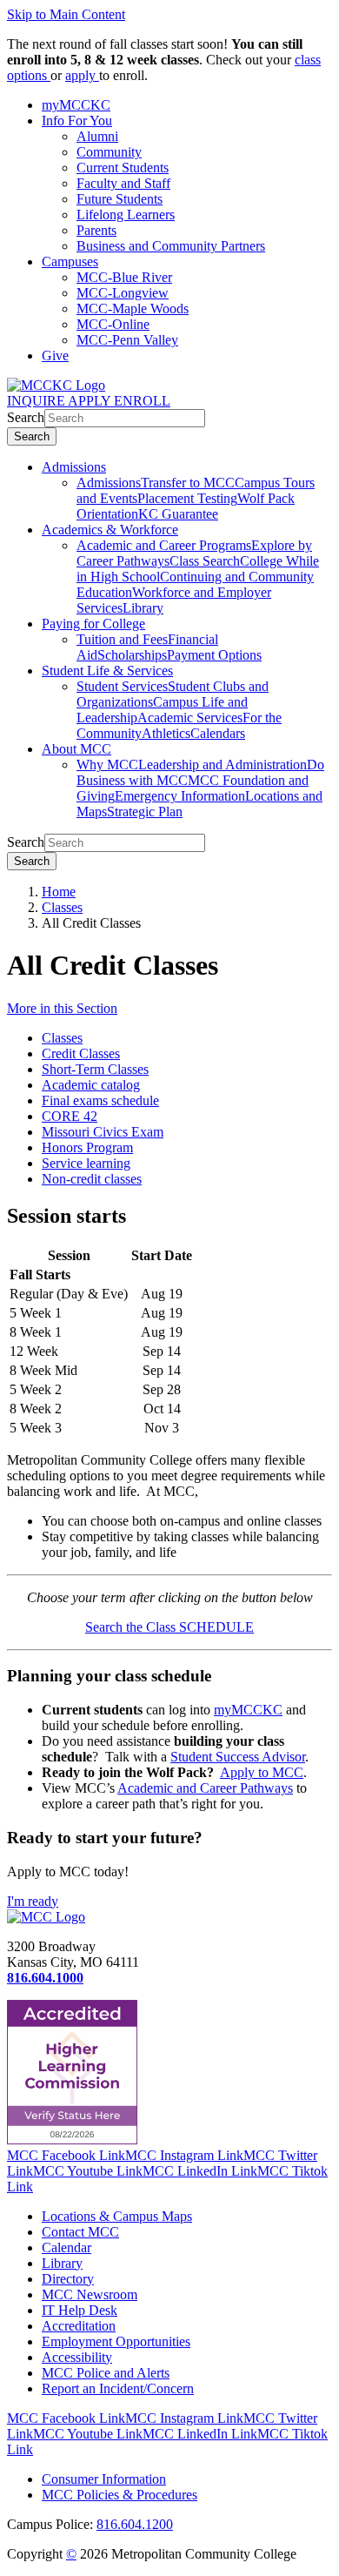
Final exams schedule (100, 1100)
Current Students (123, 168)
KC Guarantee (178, 514)
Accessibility (77, 2357)
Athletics (166, 733)
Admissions (74, 467)
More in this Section (62, 1008)
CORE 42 (70, 1116)
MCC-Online (113, 324)
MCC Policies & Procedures (120, 2495)
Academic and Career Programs (164, 545)
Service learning (86, 1163)
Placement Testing (187, 498)
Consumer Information (104, 2479)
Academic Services (190, 718)
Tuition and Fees (122, 639)
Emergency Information (180, 796)
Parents (96, 230)
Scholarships (132, 655)
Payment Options (214, 655)
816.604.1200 (135, 2524)
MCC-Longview (123, 293)
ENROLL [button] (142, 401)
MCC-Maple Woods (133, 309)
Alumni (97, 136)
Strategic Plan (145, 812)
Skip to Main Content (66, 14)
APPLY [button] (91, 401)
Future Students (120, 199)
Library (143, 608)
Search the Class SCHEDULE (169, 1627)
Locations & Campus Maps (117, 2216)
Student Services (122, 686)
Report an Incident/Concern (118, 2388)
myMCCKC (248, 1710)
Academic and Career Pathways (205, 1788)
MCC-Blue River (124, 277)
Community (109, 152)
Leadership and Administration (223, 765)
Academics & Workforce (110, 530)
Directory (68, 2279)
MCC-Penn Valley (127, 340)
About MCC (76, 749)
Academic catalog (91, 1085)
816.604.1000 (45, 1978)
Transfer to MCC (188, 483)
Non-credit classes (92, 1179)
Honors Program (87, 1147)
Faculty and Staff (123, 183)
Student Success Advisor (238, 1757)
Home (59, 892)
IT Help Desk (80, 2310)
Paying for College (93, 624)
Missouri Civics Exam (103, 1132)
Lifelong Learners (126, 215)
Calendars (218, 733)
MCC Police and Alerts (106, 2373)
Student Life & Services (107, 671)
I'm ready (33, 1901)
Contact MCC (80, 2232)
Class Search (205, 561)
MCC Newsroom (90, 2294)
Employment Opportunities (116, 2341)
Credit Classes (81, 1053)
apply (82, 75)
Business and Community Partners (171, 246)
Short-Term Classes (95, 1069)
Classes (62, 907)
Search (26, 417)
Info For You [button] (77, 121)
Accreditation (79, 2326)
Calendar (66, 2247)
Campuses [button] (70, 262)
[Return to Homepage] (46, 1917)
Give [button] (55, 356)
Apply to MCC (262, 1772)
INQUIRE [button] (37, 401)
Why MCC (107, 765)
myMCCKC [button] (76, 105)
